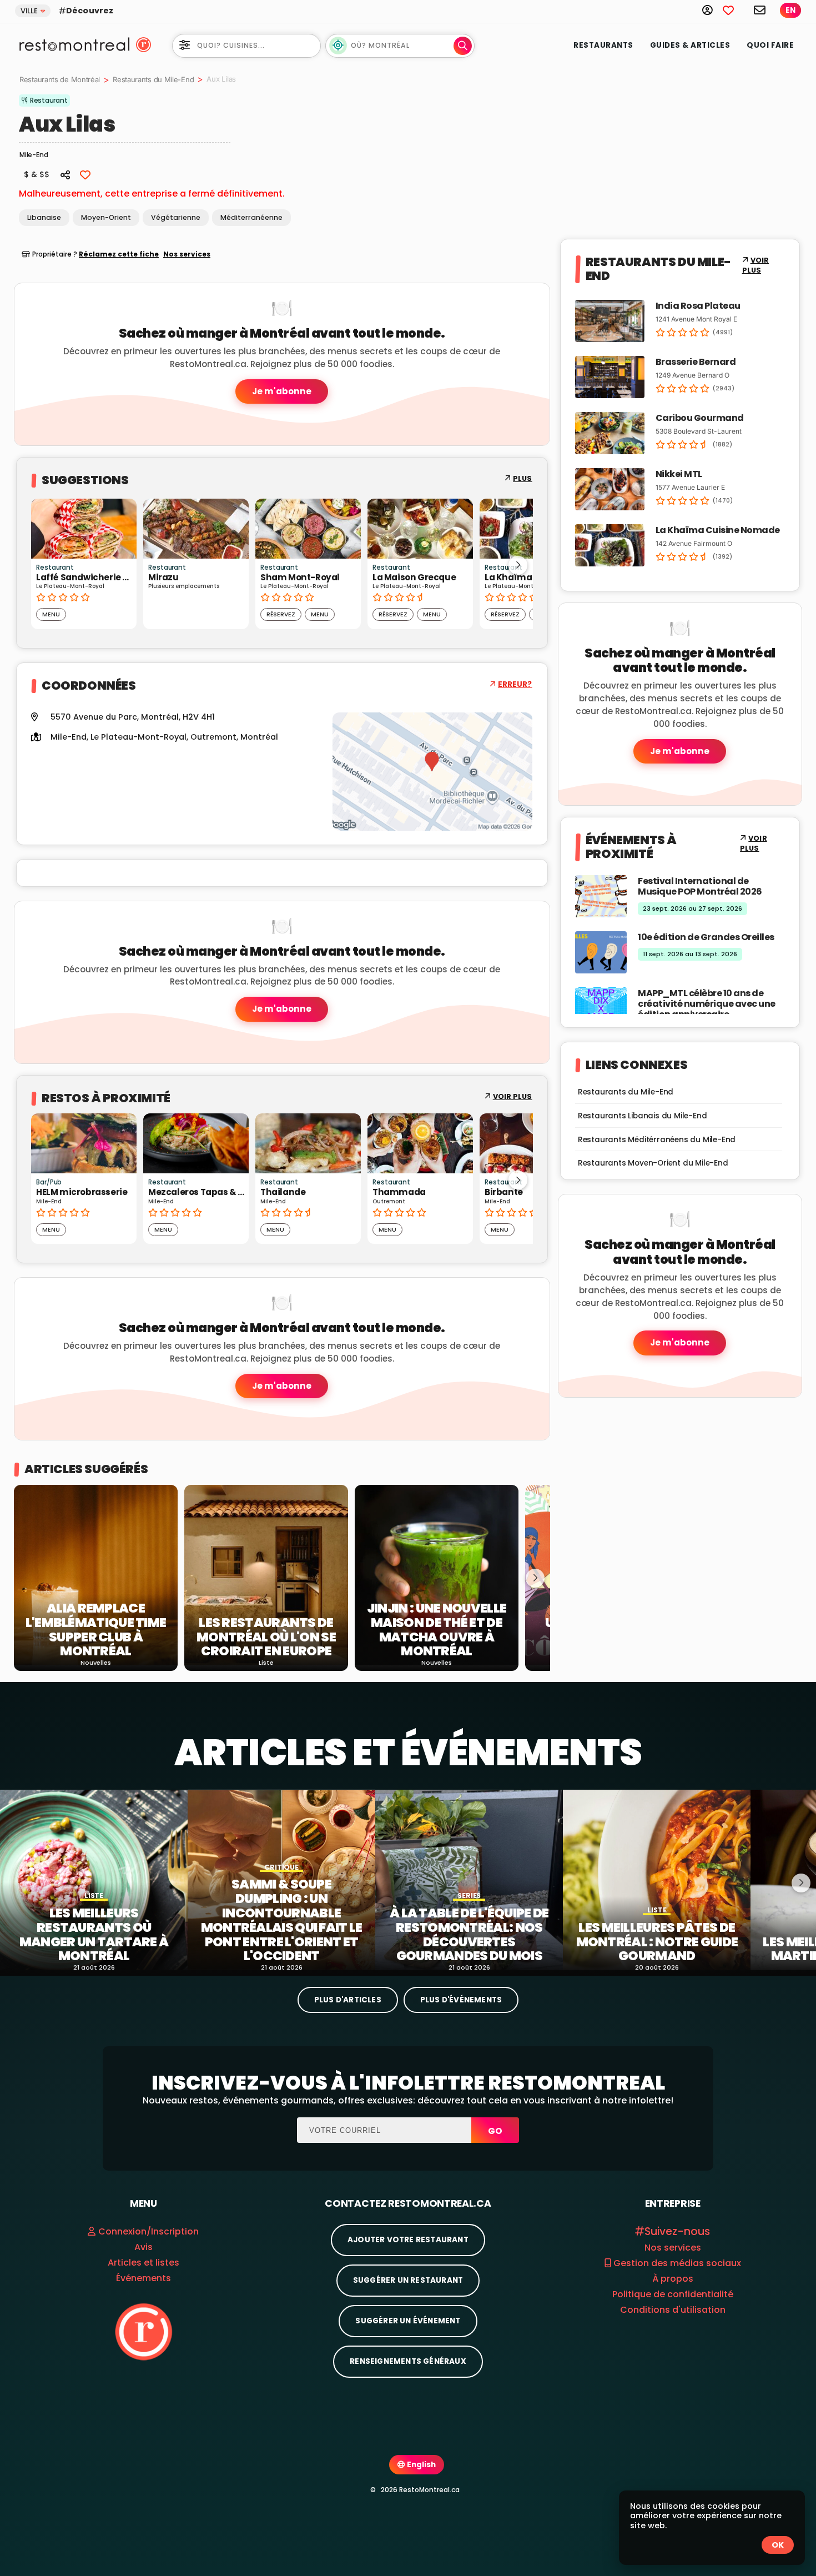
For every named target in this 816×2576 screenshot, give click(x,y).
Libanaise (44, 217)
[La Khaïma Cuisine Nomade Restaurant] (610, 544)
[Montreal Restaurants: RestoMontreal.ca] (72, 44)
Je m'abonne (282, 391)
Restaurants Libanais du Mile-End (643, 1116)
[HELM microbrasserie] (84, 1143)
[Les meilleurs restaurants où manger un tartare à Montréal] (94, 1880)
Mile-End (69, 737)
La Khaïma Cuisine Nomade (718, 530)
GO (495, 2131)
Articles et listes (143, 2263)
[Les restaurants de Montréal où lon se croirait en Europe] (266, 1575)
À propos (673, 2279)
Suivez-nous (677, 2231)
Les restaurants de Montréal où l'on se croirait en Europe (266, 1637)
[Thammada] (420, 1143)
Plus (522, 478)
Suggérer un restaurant (408, 2280)
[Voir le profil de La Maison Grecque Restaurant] (368, 529)
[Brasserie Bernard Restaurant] (610, 376)
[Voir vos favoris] (734, 10)
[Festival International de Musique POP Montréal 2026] (601, 895)
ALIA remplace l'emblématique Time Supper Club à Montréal (96, 1630)
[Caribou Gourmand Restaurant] (610, 432)
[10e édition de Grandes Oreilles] (601, 951)
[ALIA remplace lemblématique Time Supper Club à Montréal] (96, 1575)
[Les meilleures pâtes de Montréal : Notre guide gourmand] (657, 1880)
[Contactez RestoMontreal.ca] (760, 10)
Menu (268, 614)
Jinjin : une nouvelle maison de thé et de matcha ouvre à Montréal (437, 1630)
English (420, 2465)
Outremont (213, 737)
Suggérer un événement (408, 2321)
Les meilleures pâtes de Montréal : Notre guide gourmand (657, 1942)
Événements (143, 2278)
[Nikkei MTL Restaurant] (610, 488)
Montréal (259, 737)
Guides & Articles (690, 45)
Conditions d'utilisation (673, 2310)
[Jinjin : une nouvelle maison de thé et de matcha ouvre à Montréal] (437, 1575)
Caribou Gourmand (700, 418)
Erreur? (515, 684)
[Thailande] (308, 1143)
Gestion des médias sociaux (676, 2263)
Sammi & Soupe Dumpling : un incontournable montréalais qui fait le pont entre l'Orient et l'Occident (282, 1920)
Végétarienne (176, 217)
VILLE (29, 11)
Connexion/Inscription (148, 2231)
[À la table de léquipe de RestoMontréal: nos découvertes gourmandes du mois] (469, 1880)
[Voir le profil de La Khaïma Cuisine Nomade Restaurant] (480, 529)
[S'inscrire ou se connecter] (712, 10)
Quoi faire (770, 45)
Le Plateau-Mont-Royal (138, 737)
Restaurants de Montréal (60, 79)
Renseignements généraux (408, 2361)
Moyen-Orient (106, 217)
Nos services (187, 254)
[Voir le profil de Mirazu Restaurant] (144, 529)
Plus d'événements (461, 2000)
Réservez (229, 614)
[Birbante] (532, 1143)
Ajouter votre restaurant (408, 2240)
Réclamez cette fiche (119, 254)
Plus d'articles (348, 2000)
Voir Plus (513, 1096)
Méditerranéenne (251, 217)
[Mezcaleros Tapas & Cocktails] (196, 1143)
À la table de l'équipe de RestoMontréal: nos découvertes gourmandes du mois (469, 1935)
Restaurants (603, 45)
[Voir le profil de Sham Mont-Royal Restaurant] (256, 529)
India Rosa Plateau (698, 306)
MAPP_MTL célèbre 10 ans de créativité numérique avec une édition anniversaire (707, 1004)
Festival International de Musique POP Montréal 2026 (700, 886)
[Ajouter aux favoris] (85, 174)
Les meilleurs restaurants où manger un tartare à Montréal (94, 1935)
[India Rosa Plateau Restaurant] (610, 320)
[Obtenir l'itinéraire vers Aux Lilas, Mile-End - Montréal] (432, 772)
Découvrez (90, 11)
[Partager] (66, 174)
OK (778, 2545)
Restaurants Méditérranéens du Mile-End (657, 1140)
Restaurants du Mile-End (153, 79)
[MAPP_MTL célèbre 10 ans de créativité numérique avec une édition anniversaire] (601, 1008)
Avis (143, 2247)
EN (790, 10)
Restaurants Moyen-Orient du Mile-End (653, 1163)
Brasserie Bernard (696, 362)
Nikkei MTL (679, 474)
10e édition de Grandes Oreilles (706, 937)
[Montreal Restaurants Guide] (143, 2331)
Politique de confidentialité (673, 2294)
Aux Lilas (67, 124)
